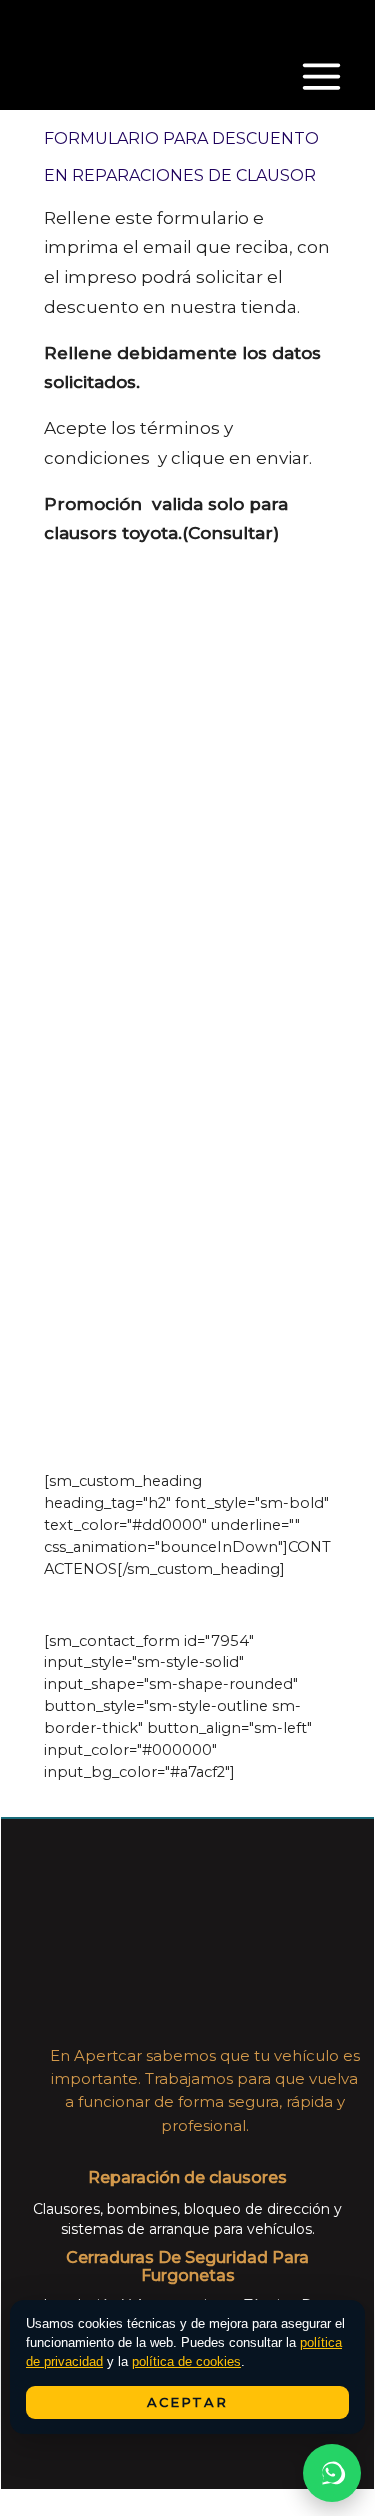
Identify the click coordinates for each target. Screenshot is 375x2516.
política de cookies (186, 2361)
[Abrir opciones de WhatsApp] (332, 2473)
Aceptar (187, 2402)
